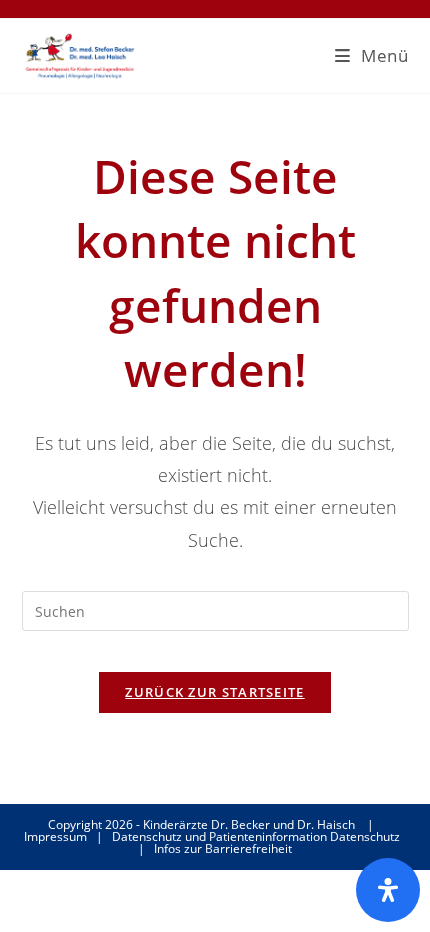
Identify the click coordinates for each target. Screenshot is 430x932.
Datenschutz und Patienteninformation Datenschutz (256, 836)
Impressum (55, 836)
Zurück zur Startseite (214, 692)
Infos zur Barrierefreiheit (223, 848)
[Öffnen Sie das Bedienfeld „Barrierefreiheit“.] (388, 890)
